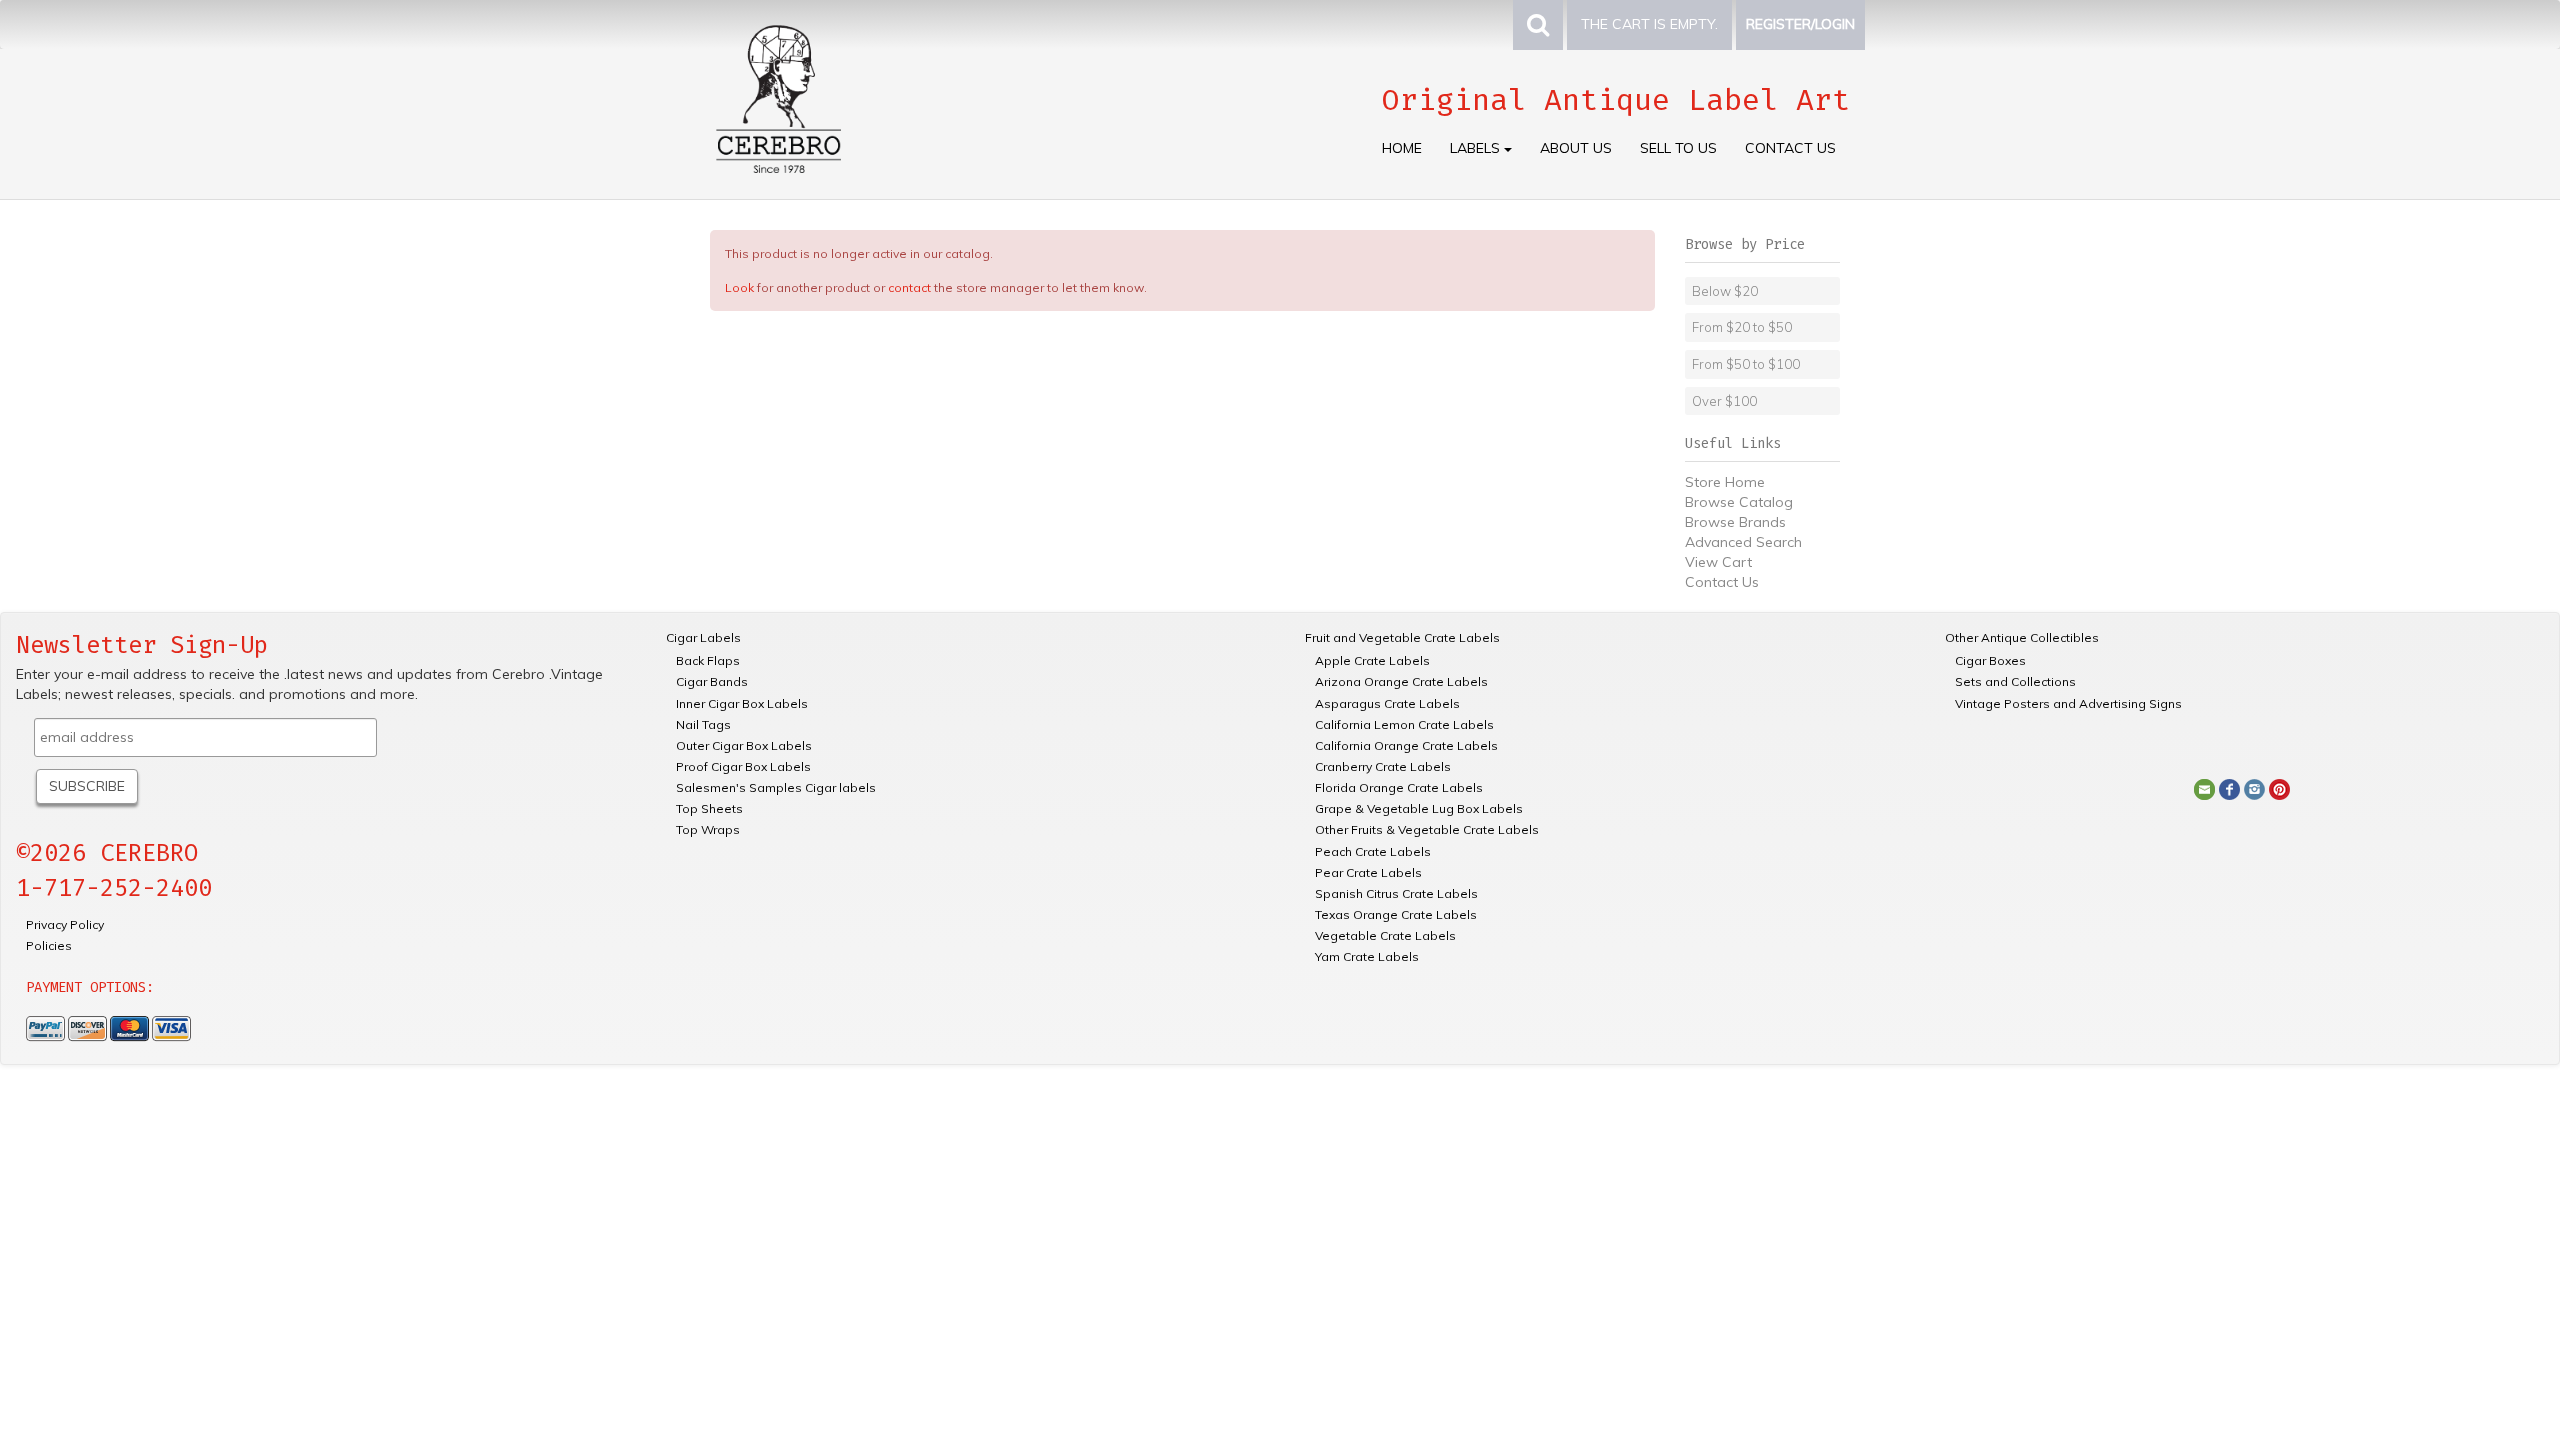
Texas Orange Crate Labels (1396, 914)
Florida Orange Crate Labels (1399, 787)
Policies (49, 945)
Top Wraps (708, 829)
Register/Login (1800, 24)
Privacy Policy (65, 924)
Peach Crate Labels (1373, 851)
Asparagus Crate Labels (1387, 703)
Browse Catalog (1739, 502)
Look (739, 287)
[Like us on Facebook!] (2229, 788)
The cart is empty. (1649, 24)
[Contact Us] (2204, 788)
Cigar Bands (712, 681)
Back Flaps (708, 660)
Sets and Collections (2015, 681)
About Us (1576, 148)
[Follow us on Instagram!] (2254, 788)
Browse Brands (1735, 522)
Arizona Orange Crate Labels (1401, 681)
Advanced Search (1743, 542)
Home (1402, 148)
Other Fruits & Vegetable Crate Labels (1427, 829)
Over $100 (1724, 401)
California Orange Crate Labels (1406, 745)
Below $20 (1725, 291)
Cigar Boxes (1990, 660)
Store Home (1725, 482)
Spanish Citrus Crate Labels (1396, 893)
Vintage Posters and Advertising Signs (2068, 703)
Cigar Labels (703, 637)
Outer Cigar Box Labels (744, 745)
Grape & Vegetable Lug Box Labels (1419, 808)
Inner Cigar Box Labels (742, 703)
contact (909, 287)
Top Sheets (709, 808)
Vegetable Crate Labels (1385, 935)
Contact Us (1790, 148)
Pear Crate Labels (1368, 872)
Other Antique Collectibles (2022, 637)
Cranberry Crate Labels (1383, 766)
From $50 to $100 (1746, 364)
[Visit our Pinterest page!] (2279, 788)
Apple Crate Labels (1372, 660)
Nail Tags (703, 724)
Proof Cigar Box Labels (743, 766)
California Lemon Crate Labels (1404, 724)
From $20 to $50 (1742, 327)
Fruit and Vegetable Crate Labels (1402, 637)
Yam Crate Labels (1367, 956)
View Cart (1718, 562)
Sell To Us (1678, 148)
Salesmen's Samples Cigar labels (776, 787)
